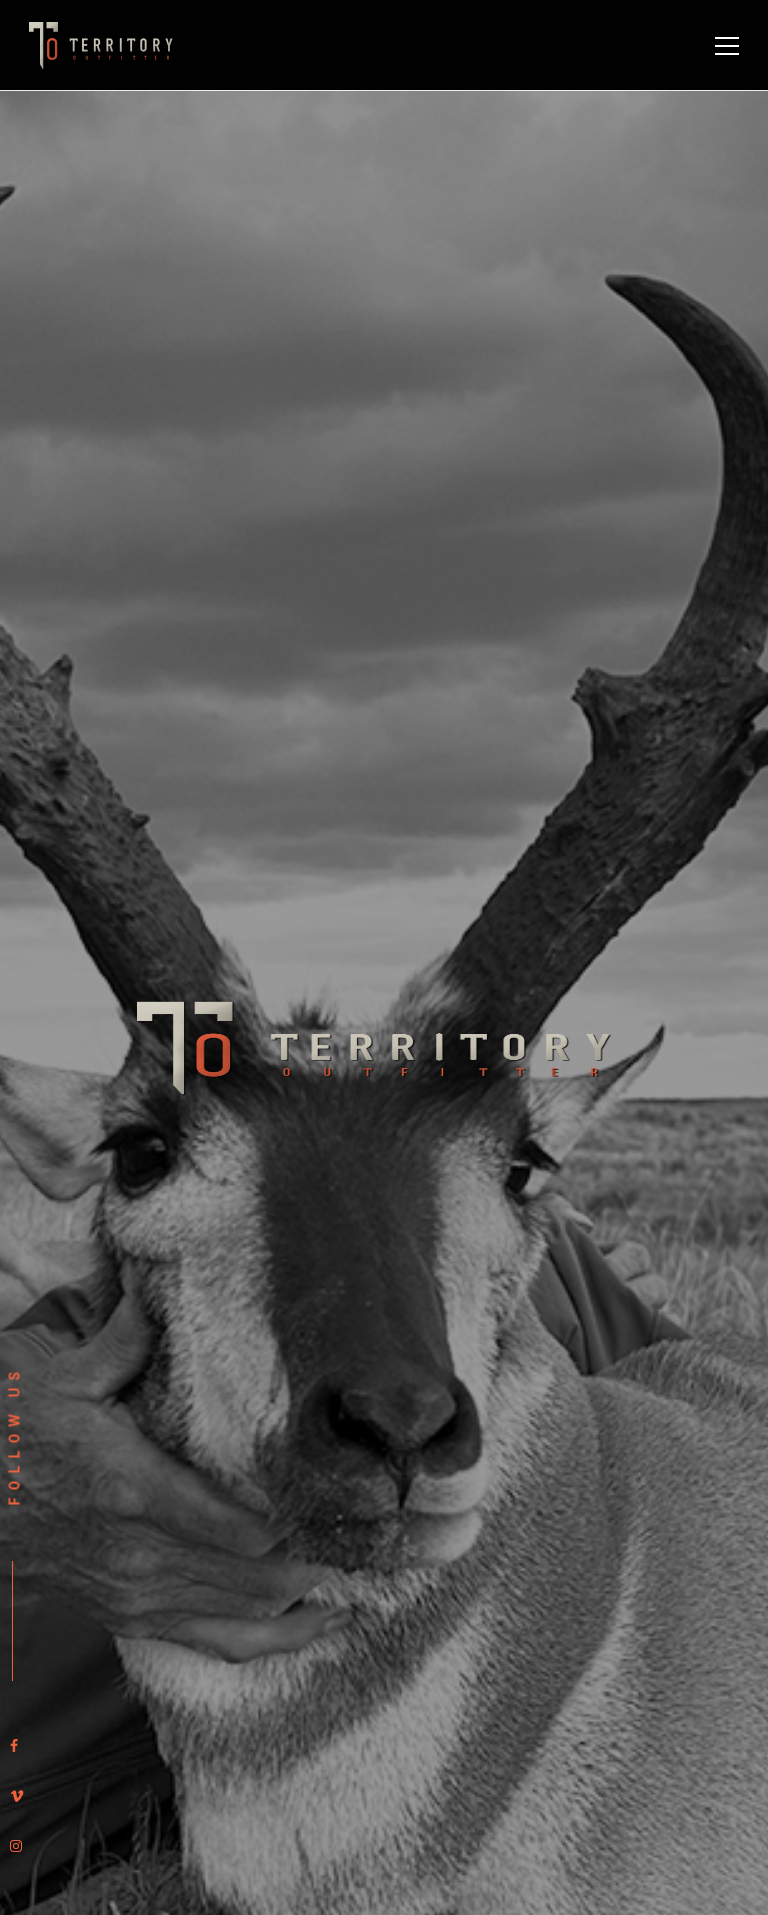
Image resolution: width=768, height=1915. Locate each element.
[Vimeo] (17, 1796)
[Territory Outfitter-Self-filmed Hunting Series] (104, 44)
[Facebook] (14, 1746)
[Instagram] (16, 1846)
